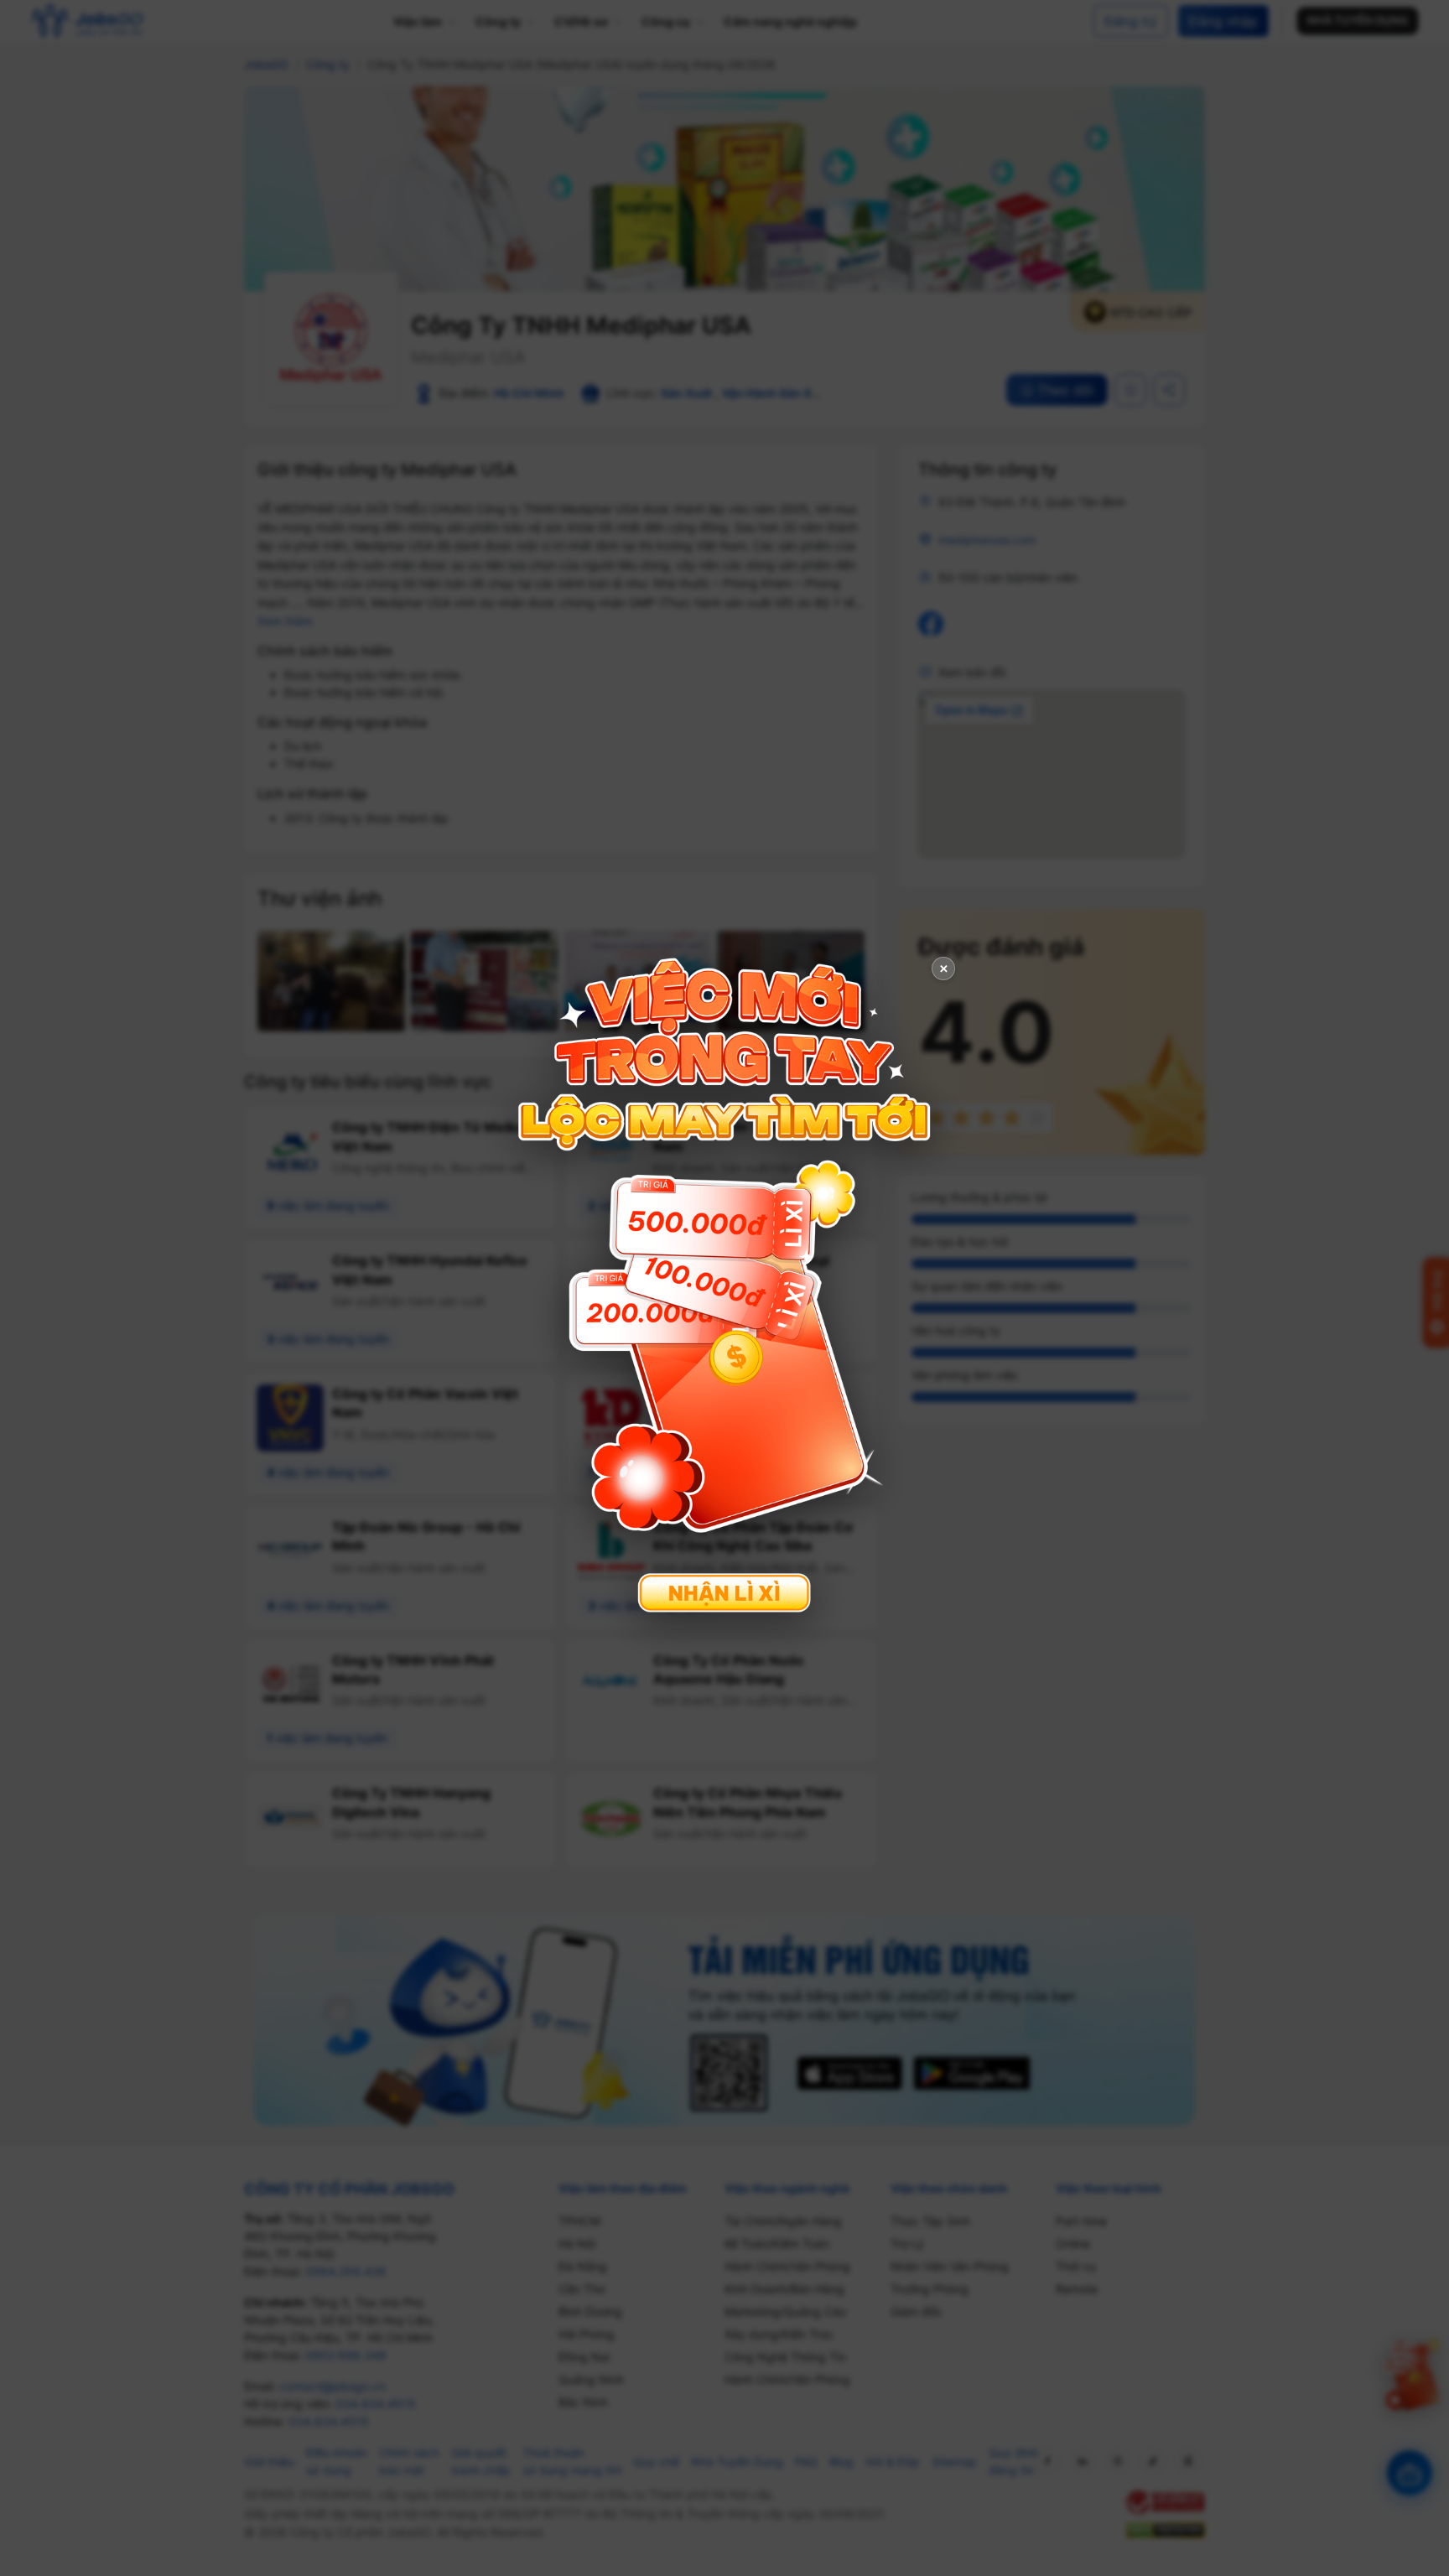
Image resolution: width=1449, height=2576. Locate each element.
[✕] (724, 1286)
